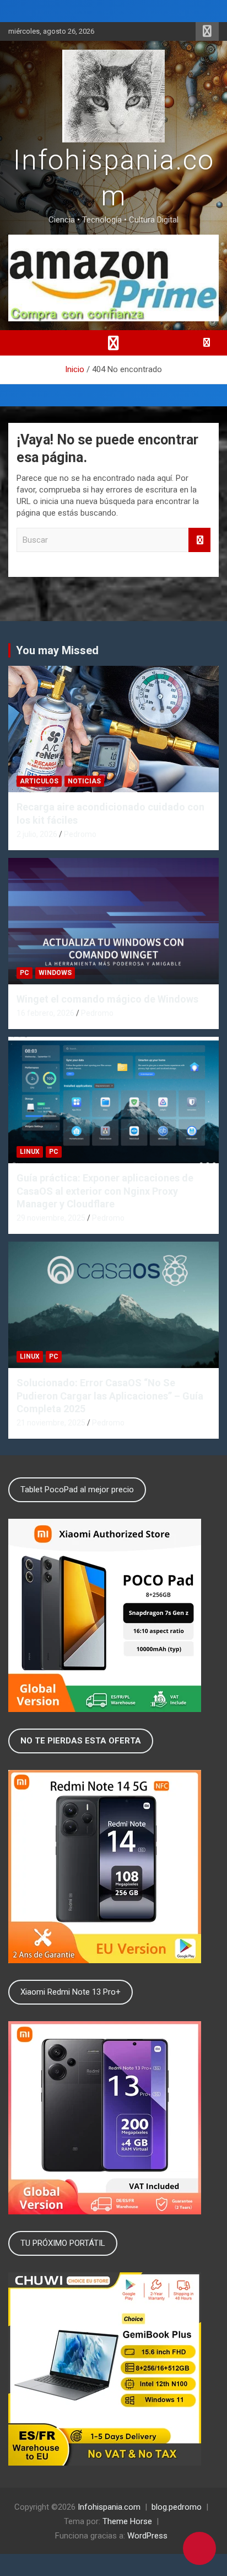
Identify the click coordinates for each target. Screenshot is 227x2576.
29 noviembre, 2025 (51, 1218)
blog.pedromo (177, 2507)
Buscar (199, 540)
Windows (55, 973)
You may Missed (57, 650)
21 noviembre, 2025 (51, 1423)
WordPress (147, 2536)
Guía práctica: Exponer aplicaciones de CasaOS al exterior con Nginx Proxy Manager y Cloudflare (105, 1191)
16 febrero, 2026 (45, 1013)
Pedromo (80, 834)
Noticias (84, 781)
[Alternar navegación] (113, 343)
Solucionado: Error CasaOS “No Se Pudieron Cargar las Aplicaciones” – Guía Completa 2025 (110, 1396)
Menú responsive (207, 31)
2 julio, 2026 (37, 834)
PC (25, 973)
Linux (30, 1152)
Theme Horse (127, 2521)
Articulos (39, 781)
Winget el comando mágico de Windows (107, 999)
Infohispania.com (109, 2507)
